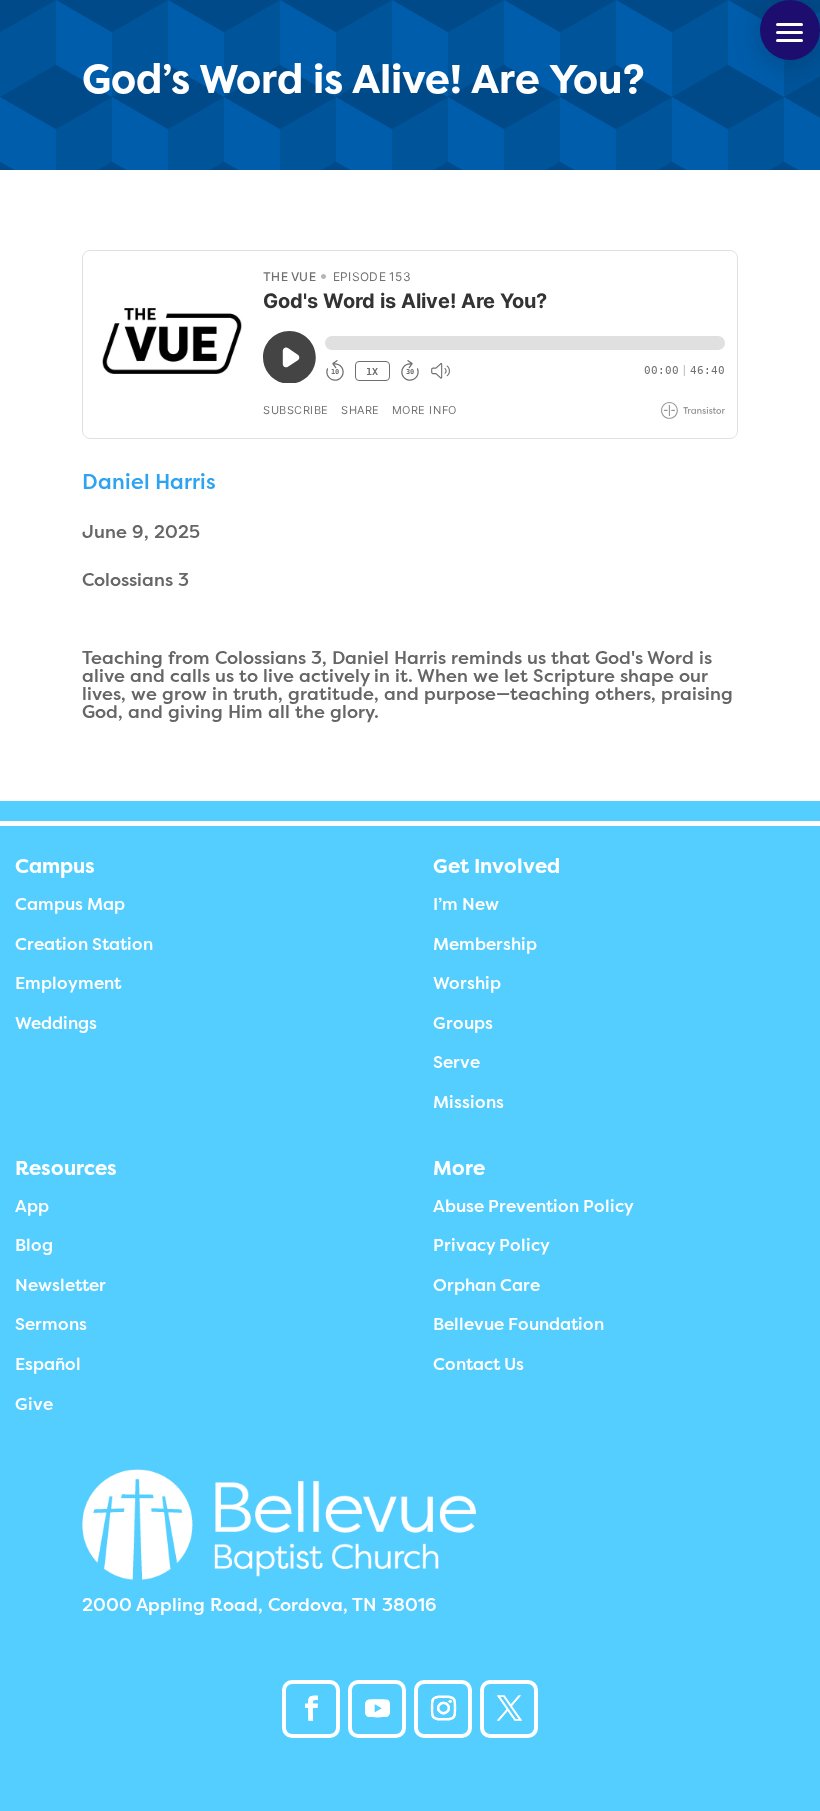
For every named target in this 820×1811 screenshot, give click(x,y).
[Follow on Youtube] (377, 1709)
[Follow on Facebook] (311, 1709)
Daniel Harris (149, 482)
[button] (790, 30)
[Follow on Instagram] (443, 1709)
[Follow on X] (509, 1709)
